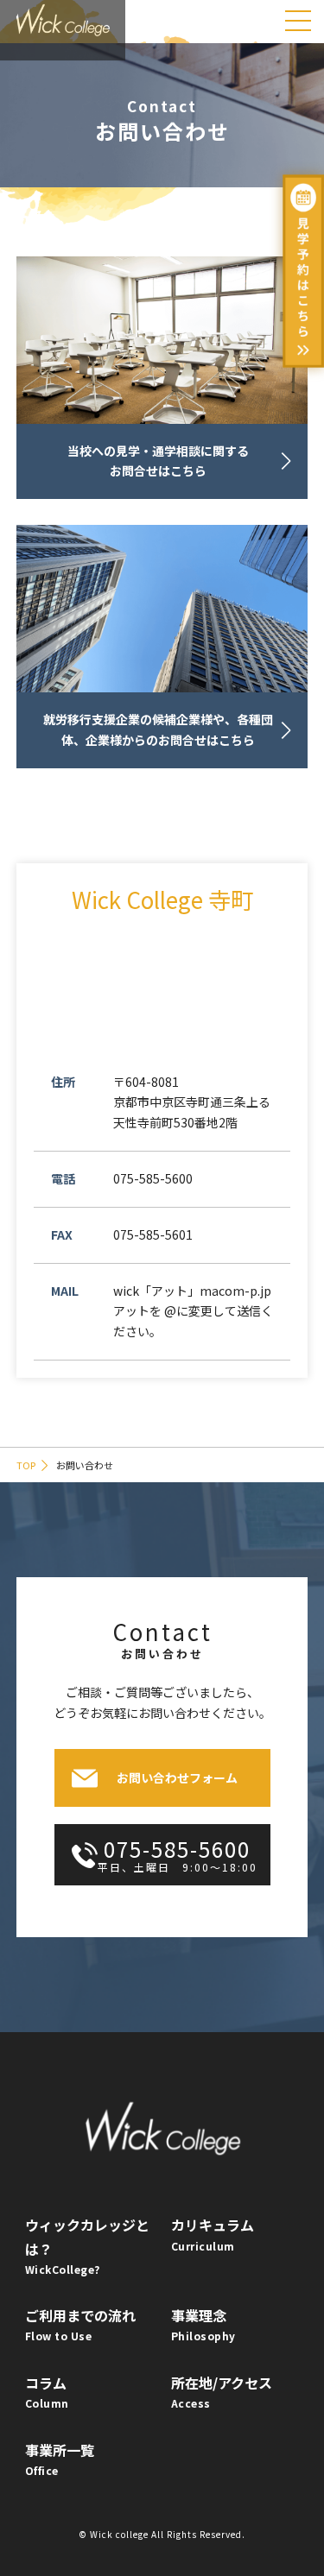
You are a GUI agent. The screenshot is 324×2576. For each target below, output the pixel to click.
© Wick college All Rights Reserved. (162, 2534)
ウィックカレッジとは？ (87, 2245)
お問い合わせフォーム (177, 1777)
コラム (47, 2391)
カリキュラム (213, 2233)
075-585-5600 (178, 1854)
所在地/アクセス (222, 2391)
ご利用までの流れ (80, 2324)
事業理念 (203, 2324)
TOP (26, 1465)
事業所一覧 (60, 2459)
